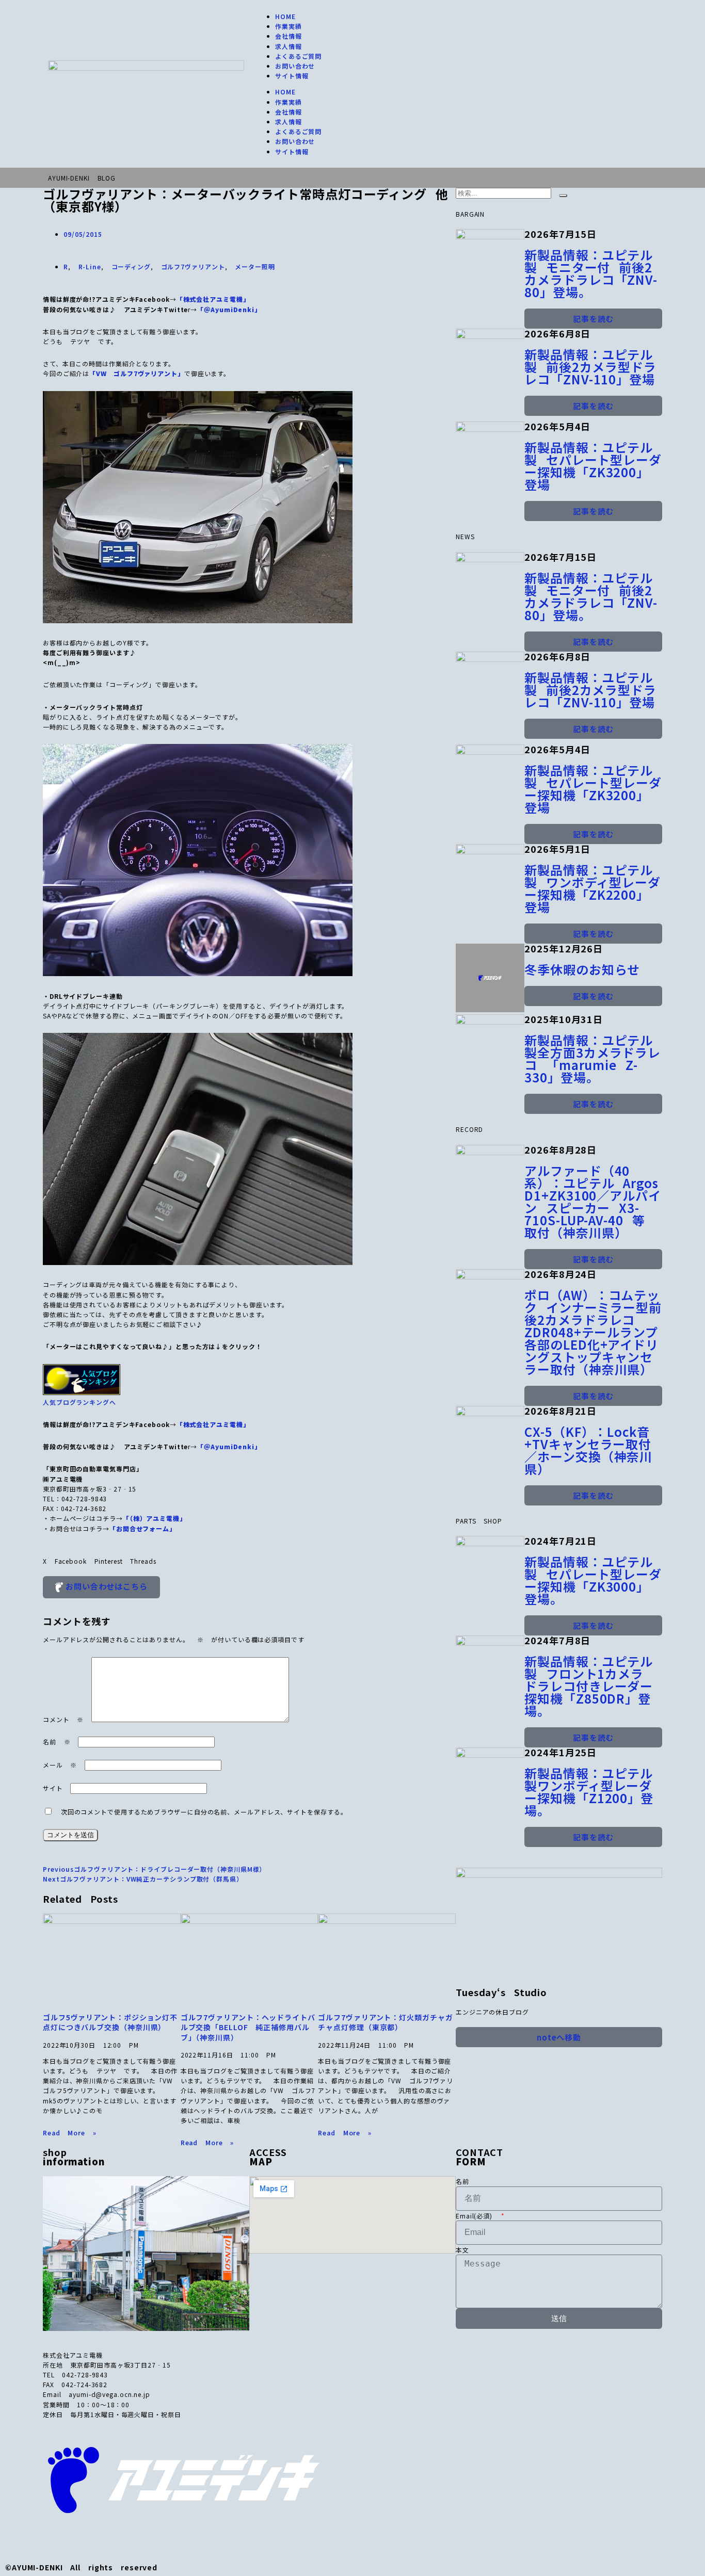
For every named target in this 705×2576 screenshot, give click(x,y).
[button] (45, 1561)
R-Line (90, 266)
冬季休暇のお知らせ (582, 969)
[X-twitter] (61, 2538)
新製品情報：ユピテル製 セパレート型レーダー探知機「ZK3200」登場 (593, 466)
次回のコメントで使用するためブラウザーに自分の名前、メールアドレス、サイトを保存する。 (204, 1812)
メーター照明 (255, 266)
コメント (63, 1719)
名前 (57, 1741)
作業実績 (289, 26)
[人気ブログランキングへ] (82, 1392)
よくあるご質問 (298, 56)
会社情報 (289, 36)
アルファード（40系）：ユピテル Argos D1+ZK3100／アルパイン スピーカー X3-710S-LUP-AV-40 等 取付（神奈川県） (593, 1201)
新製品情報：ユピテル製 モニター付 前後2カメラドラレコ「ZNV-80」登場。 (591, 273)
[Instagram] (127, 2538)
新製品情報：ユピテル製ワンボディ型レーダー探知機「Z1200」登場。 (589, 1792)
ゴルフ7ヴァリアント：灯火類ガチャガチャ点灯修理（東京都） (385, 2022)
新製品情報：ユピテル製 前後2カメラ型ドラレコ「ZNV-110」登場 (590, 367)
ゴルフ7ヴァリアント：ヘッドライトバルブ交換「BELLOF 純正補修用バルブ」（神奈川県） (248, 2027)
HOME (285, 16)
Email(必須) (478, 2216)
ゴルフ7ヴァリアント (193, 266)
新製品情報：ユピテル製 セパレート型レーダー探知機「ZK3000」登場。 (593, 1580)
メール (60, 1765)
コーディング (131, 266)
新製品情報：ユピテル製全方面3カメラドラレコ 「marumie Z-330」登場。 (592, 1058)
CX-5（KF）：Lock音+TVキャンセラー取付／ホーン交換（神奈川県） (588, 1450)
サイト (53, 1788)
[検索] (563, 196)
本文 (462, 2250)
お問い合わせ (295, 66)
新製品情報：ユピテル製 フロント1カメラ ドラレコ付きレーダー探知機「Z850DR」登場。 (589, 1686)
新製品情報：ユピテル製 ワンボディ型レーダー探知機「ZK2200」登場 (592, 888)
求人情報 (289, 46)
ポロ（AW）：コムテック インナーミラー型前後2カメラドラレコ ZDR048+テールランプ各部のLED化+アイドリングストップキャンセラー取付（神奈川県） (593, 1332)
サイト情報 (292, 76)
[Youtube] (161, 2538)
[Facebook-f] (94, 2538)
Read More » (70, 2133)
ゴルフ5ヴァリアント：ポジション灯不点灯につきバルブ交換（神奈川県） (110, 2022)
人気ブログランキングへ (79, 1402)
